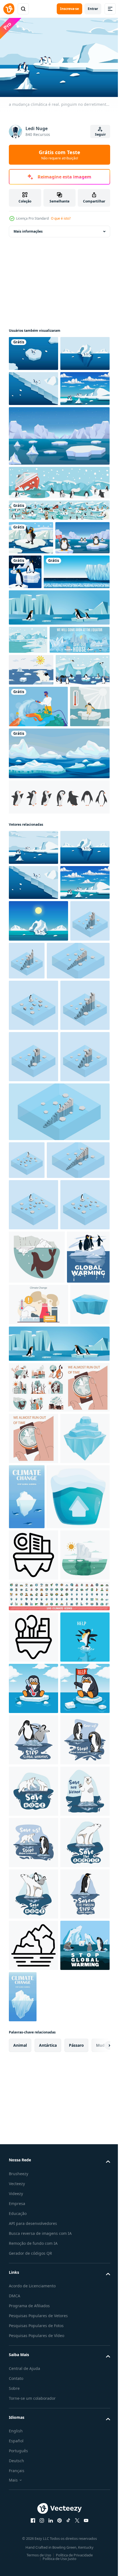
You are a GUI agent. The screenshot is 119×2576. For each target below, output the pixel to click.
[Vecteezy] (9, 9)
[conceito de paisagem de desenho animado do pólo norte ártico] (59, 578)
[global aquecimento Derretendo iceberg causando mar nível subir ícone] (33, 2223)
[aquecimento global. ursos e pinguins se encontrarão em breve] (39, 770)
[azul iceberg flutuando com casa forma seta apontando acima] (40, 2165)
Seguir (100, 134)
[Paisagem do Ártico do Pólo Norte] (28, 742)
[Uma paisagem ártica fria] (42, 674)
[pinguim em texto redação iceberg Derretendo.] (68, 1235)
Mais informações (28, 229)
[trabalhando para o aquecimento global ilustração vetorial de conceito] (38, 869)
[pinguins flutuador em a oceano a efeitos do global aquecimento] (33, 2408)
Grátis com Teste (59, 155)
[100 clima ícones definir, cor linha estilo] (59, 2315)
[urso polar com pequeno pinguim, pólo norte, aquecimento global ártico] (31, 800)
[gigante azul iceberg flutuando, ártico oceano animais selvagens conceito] (33, 2093)
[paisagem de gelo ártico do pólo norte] (36, 832)
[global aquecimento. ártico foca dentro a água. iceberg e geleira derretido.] (37, 1765)
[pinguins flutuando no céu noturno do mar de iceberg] (82, 639)
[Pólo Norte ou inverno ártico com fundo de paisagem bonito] (59, 550)
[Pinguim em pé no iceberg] (31, 605)
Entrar (93, 9)
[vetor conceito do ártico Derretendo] (33, 2274)
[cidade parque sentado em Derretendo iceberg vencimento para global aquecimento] (33, 2356)
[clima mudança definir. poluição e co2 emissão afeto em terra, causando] (59, 1990)
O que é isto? (61, 218)
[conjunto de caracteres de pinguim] (59, 1001)
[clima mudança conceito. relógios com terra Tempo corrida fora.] (33, 2041)
